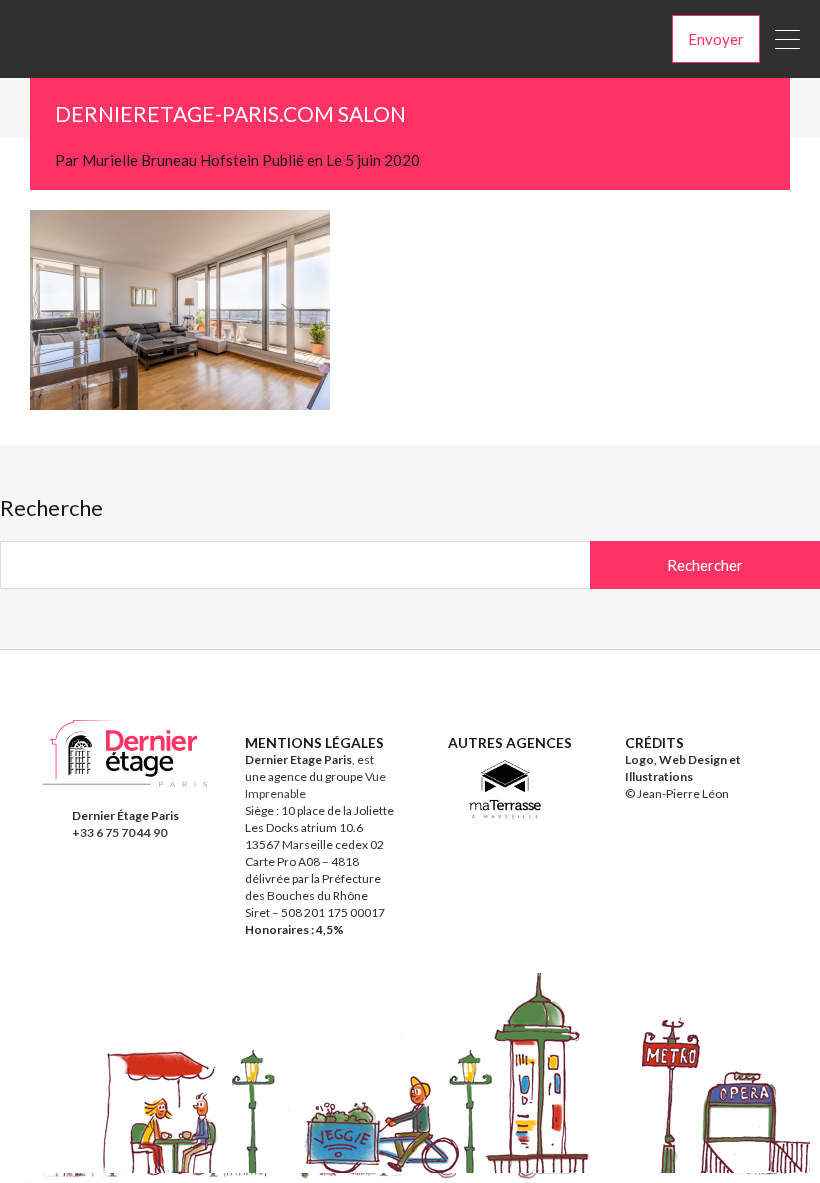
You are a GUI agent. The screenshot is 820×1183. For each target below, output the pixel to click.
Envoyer (716, 39)
